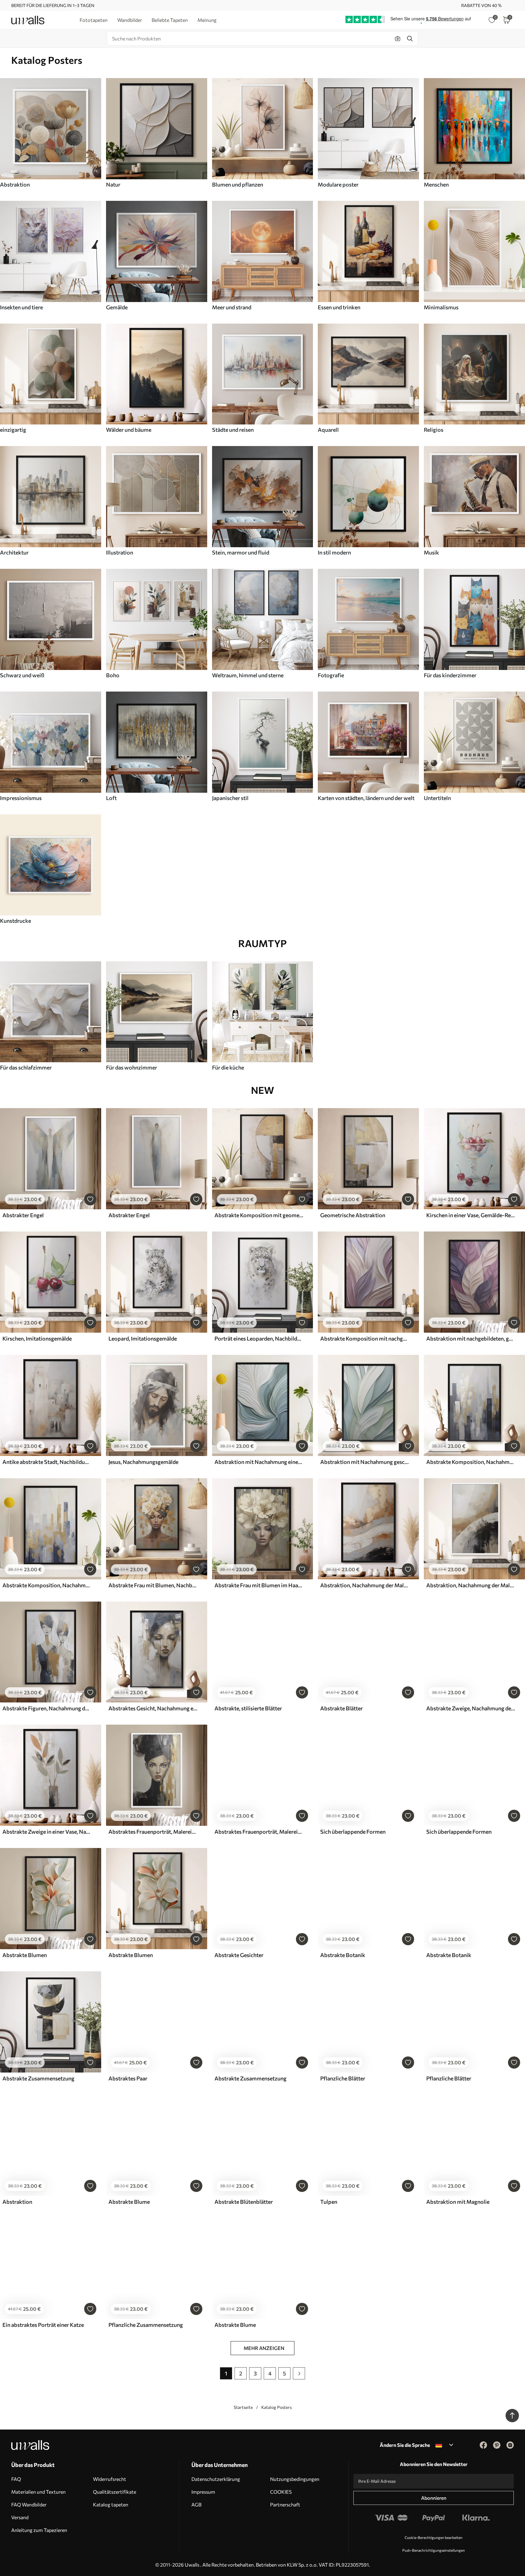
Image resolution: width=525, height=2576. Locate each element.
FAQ (16, 2479)
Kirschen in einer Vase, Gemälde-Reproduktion (471, 1215)
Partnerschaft (285, 2504)
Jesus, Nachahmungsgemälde (143, 1462)
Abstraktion (17, 2202)
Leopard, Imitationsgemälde (143, 1338)
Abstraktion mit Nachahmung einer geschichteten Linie (259, 1462)
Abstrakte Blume (129, 2202)
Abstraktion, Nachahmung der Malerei (365, 1585)
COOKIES (281, 2492)
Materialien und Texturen (38, 2492)
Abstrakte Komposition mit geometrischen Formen (259, 1215)
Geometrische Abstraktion (353, 1215)
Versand (20, 2517)
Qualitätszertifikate (115, 2492)
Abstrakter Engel (23, 1215)
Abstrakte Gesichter (239, 1955)
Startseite (243, 2407)
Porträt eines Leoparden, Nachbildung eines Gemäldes (259, 1338)
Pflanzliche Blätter (343, 2078)
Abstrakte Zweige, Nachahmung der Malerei (471, 1708)
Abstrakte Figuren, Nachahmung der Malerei (47, 1708)
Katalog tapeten (111, 2504)
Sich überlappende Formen (353, 1832)
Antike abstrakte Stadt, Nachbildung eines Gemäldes (47, 1462)
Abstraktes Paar (128, 2078)
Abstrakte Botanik (343, 1955)
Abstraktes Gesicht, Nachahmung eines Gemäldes (153, 1708)
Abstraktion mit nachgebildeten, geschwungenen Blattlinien (471, 1338)
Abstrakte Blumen (25, 1955)
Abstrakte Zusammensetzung (38, 2078)
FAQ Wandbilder (29, 2504)
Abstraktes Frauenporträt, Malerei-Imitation (153, 1832)
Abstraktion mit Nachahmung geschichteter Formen (365, 1462)
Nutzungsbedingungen (295, 2479)
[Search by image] (398, 39)
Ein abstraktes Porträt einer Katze (43, 2325)
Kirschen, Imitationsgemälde (37, 1338)
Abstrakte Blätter (341, 1708)
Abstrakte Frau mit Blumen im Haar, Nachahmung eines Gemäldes (259, 1585)
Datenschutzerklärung (216, 2479)
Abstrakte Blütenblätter (244, 2202)
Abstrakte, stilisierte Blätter (248, 1708)
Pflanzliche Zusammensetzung (146, 2325)
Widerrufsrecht (110, 2479)
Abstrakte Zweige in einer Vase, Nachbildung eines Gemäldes (47, 1832)
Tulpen (329, 2202)
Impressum (203, 2492)
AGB (196, 2504)
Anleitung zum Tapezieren (39, 2530)
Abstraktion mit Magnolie (458, 2202)
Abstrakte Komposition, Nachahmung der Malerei (471, 1462)
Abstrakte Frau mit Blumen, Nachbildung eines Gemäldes (153, 1585)
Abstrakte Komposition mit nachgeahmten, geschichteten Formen (365, 1338)
